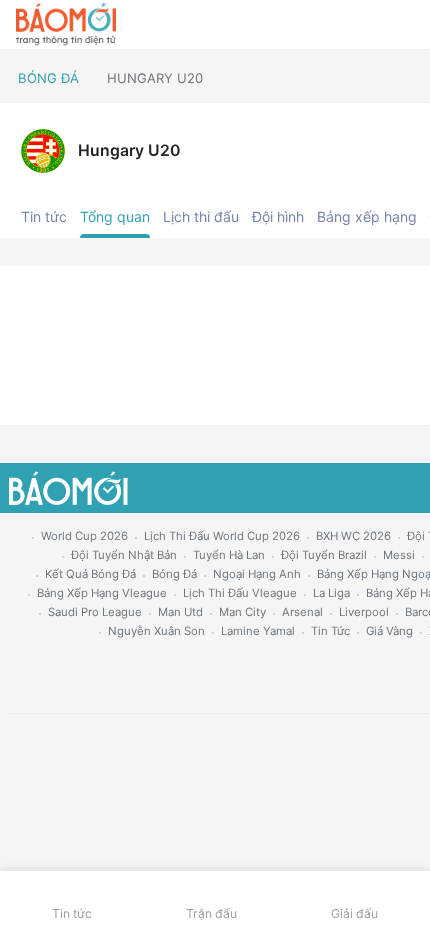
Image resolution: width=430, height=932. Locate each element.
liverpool (364, 612)
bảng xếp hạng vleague (102, 593)
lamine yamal (258, 631)
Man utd (180, 612)
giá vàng (389, 631)
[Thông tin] (371, 25)
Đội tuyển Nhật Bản (124, 555)
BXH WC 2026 (353, 536)
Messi (399, 555)
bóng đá (174, 574)
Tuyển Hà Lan (229, 555)
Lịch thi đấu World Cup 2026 (222, 536)
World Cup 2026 (84, 536)
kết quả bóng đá (90, 574)
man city (242, 612)
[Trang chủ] (66, 25)
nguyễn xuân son (156, 631)
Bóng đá (48, 78)
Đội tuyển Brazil (324, 555)
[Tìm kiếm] (405, 25)
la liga (331, 593)
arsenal (302, 612)
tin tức (330, 631)
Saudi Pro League (95, 612)
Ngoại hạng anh (257, 574)
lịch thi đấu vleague (240, 593)
